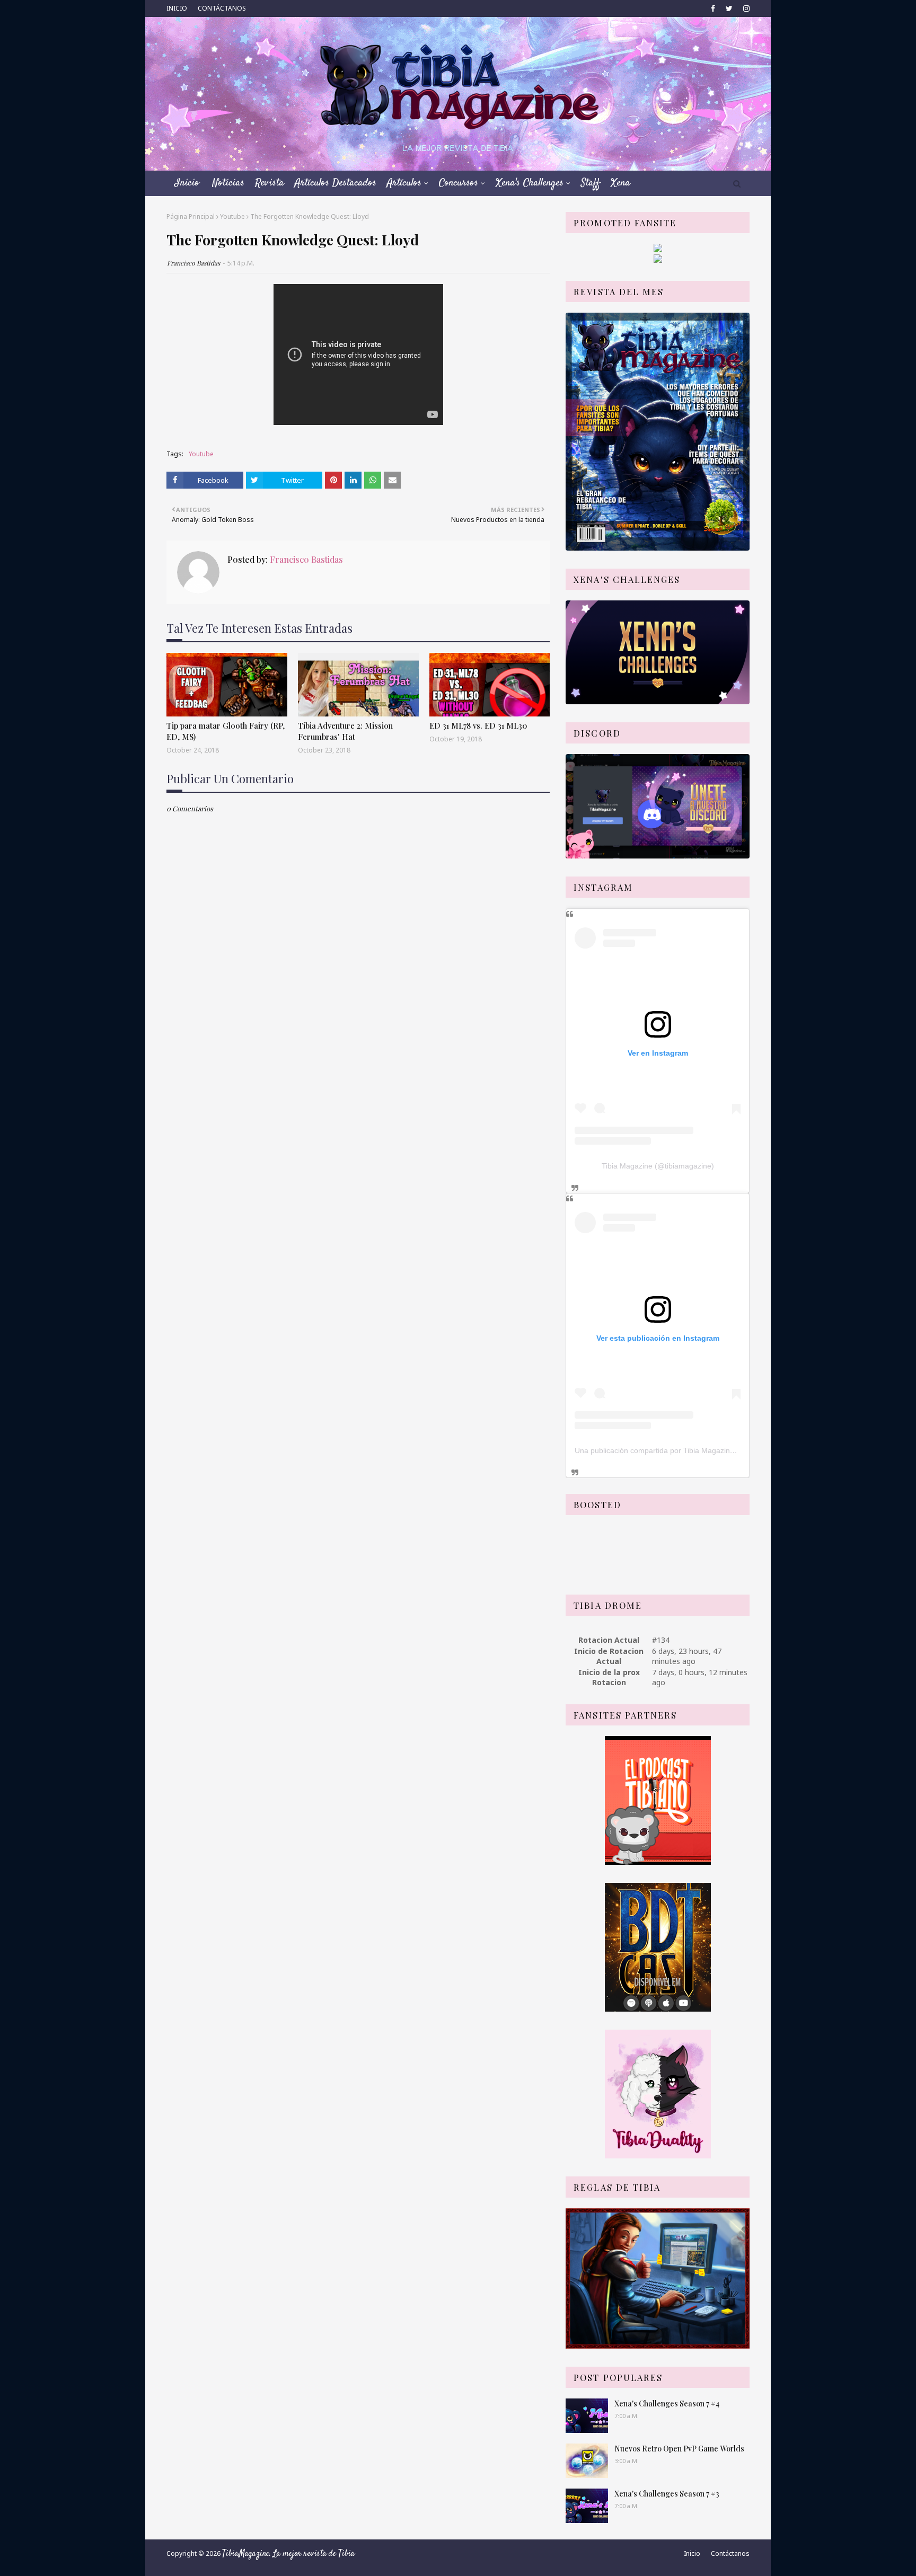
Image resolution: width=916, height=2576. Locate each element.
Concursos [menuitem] (459, 183)
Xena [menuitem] (620, 183)
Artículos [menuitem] (404, 183)
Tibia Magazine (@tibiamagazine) (658, 1166)
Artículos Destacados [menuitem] (336, 183)
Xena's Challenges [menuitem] (530, 183)
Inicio (692, 2553)
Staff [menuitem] (591, 183)
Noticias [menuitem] (228, 183)
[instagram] (745, 8)
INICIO (177, 8)
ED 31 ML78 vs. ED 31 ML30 (478, 725)
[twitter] (729, 8)
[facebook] (713, 8)
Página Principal (191, 216)
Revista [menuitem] (270, 183)
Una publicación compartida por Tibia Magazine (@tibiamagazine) (685, 1450)
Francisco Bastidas (193, 263)
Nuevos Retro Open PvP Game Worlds (679, 2449)
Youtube (232, 216)
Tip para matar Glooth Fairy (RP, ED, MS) (226, 731)
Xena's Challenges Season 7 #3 (667, 2494)
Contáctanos (730, 2553)
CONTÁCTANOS (222, 8)
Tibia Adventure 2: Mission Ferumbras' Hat (345, 731)
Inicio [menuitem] (187, 183)
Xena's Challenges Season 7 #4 (667, 2404)
